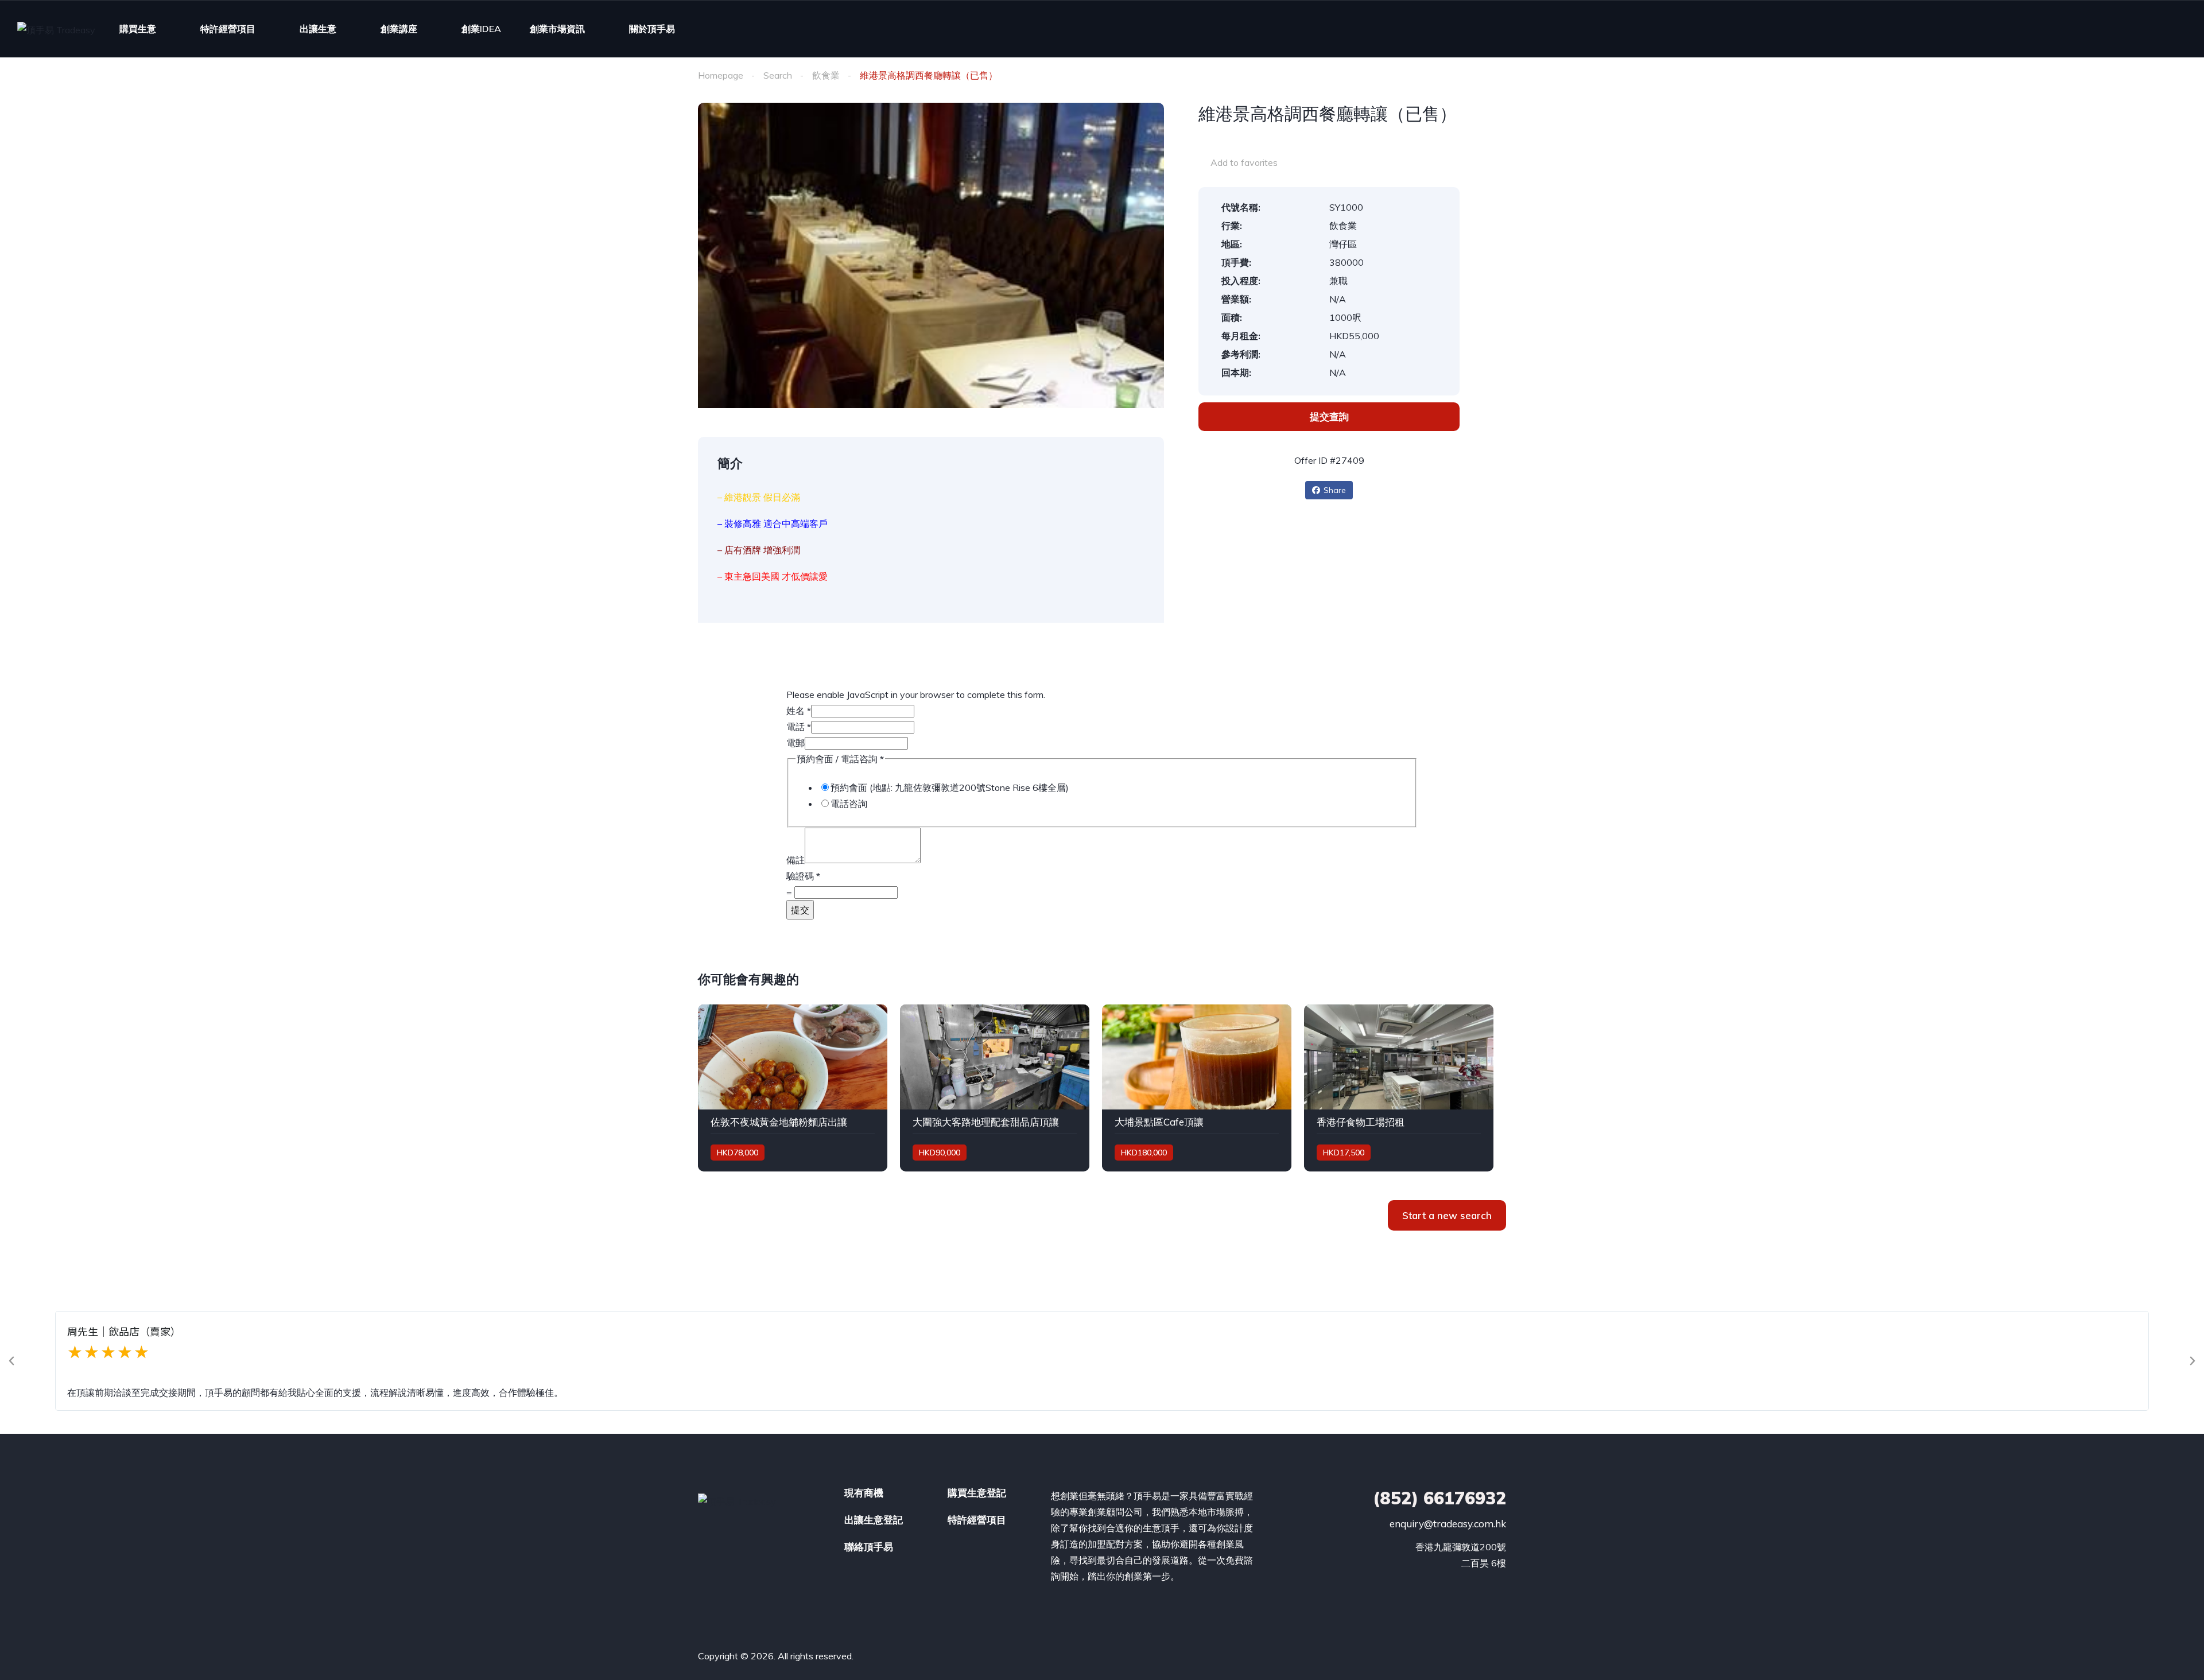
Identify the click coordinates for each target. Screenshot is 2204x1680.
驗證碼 (803, 876)
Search (778, 75)
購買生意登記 (977, 1493)
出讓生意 (318, 29)
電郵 (796, 743)
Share (1335, 490)
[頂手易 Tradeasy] (56, 29)
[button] (11, 1361)
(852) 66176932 (1439, 1498)
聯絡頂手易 (869, 1547)
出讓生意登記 (874, 1520)
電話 (799, 727)
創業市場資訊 (557, 29)
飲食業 (826, 75)
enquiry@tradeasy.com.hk (1448, 1524)
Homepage (721, 75)
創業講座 (399, 29)
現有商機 (864, 1493)
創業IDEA (481, 29)
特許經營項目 (228, 29)
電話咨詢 (849, 804)
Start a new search (1447, 1215)
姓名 (799, 711)
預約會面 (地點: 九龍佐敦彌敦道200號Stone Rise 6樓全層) (950, 787)
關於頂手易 (652, 29)
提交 (800, 910)
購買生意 (138, 29)
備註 (796, 860)
